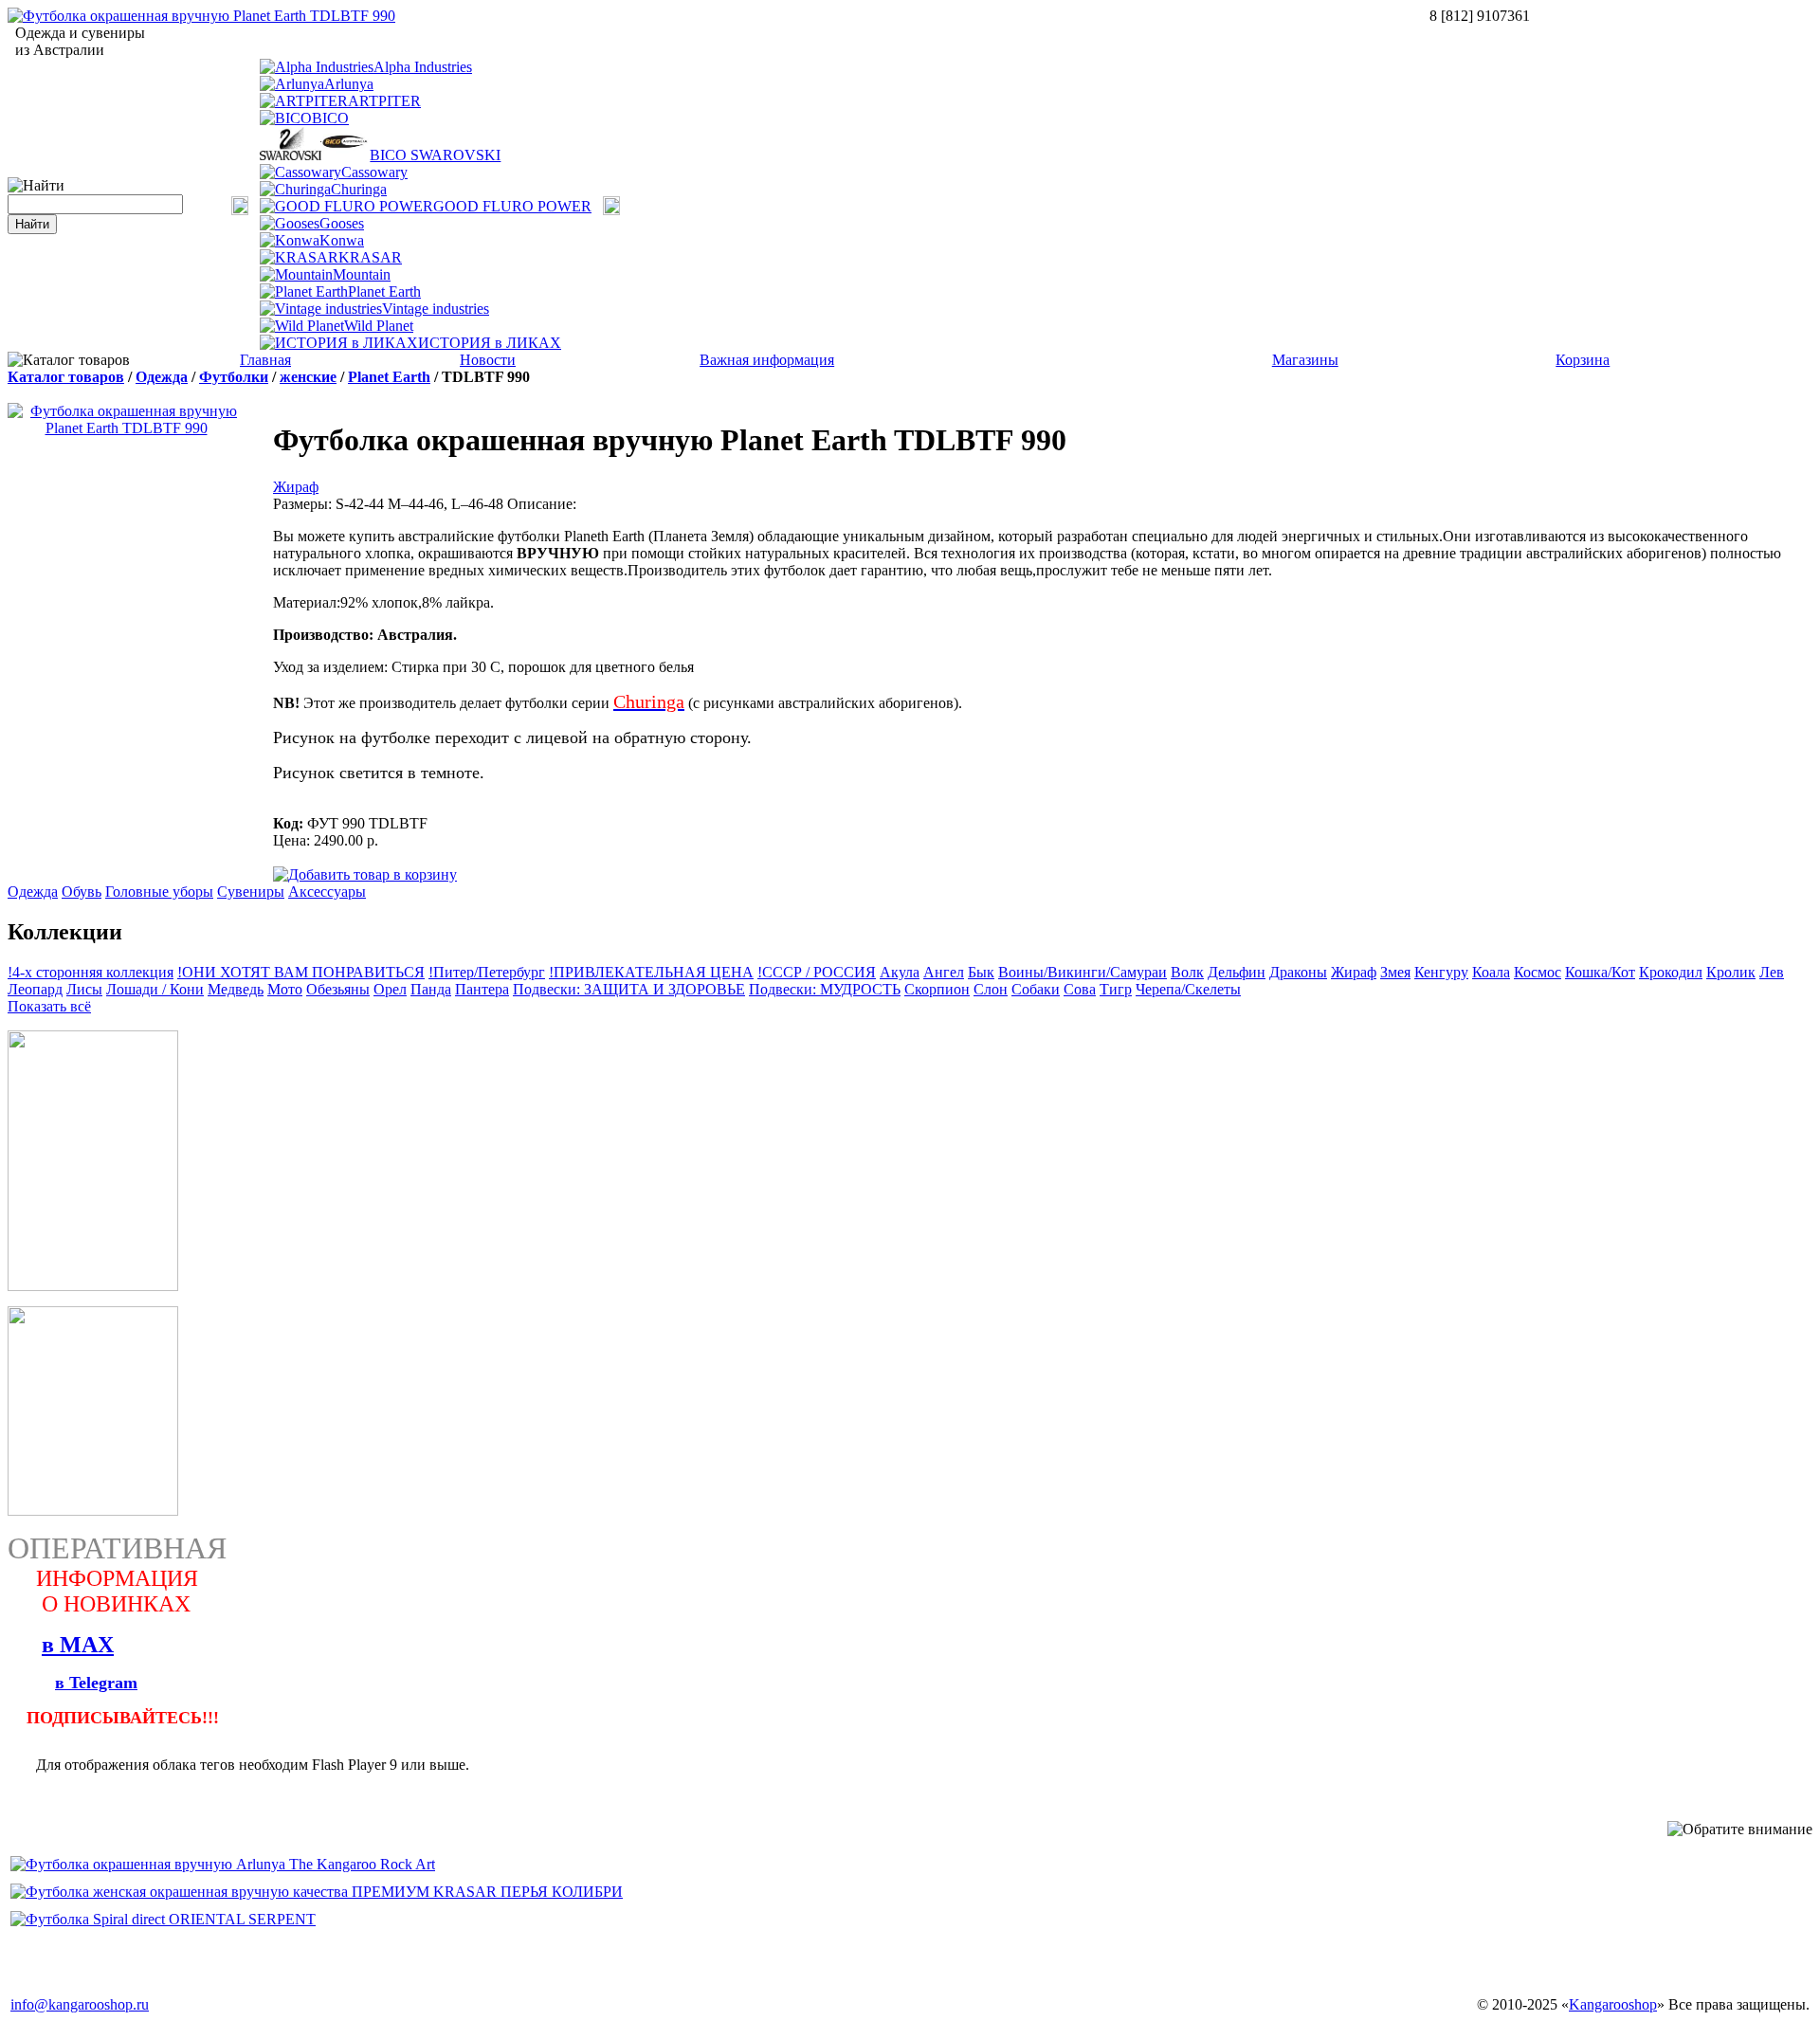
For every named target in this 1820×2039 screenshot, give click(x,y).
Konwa (342, 240)
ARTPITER (384, 101)
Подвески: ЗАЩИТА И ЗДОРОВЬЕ (629, 989)
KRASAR (370, 257)
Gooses (342, 223)
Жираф (296, 487)
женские (308, 377)
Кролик (1731, 972)
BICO (330, 118)
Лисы (84, 989)
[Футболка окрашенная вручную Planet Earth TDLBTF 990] (201, 16)
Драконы (1298, 972)
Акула (900, 972)
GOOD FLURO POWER (512, 206)
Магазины (1305, 360)
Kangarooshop (1613, 2004)
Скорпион (937, 989)
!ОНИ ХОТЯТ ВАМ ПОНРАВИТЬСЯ (301, 972)
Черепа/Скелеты (1188, 989)
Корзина (1583, 360)
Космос (1538, 972)
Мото (285, 989)
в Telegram (96, 1683)
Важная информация (767, 360)
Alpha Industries (423, 67)
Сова (1080, 989)
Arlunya (349, 84)
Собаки (1036, 989)
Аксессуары (327, 892)
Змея (1395, 972)
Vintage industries (436, 309)
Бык (981, 972)
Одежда (162, 377)
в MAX (78, 1645)
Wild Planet (379, 326)
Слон (991, 989)
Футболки (234, 377)
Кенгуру (1441, 972)
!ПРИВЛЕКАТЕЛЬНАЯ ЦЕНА (651, 972)
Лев (1772, 972)
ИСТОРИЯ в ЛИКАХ (490, 343)
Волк (1187, 972)
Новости (488, 360)
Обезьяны (338, 989)
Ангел (944, 972)
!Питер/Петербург (487, 972)
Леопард (35, 989)
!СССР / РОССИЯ (817, 972)
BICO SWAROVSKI (435, 155)
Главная (265, 360)
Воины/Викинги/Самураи (1083, 972)
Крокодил (1671, 972)
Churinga (359, 189)
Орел (390, 989)
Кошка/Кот (1600, 972)
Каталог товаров (66, 377)
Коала (1491, 972)
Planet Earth (384, 291)
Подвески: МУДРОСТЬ (825, 989)
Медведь (236, 989)
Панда (431, 989)
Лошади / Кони (155, 989)
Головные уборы (159, 892)
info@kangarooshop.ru (80, 2004)
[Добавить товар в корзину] (365, 874)
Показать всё (49, 1006)
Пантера (482, 989)
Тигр (1116, 989)
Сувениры (251, 892)
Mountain (362, 274)
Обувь (82, 892)
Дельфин (1237, 972)
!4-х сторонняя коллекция (91, 972)
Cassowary (374, 172)
